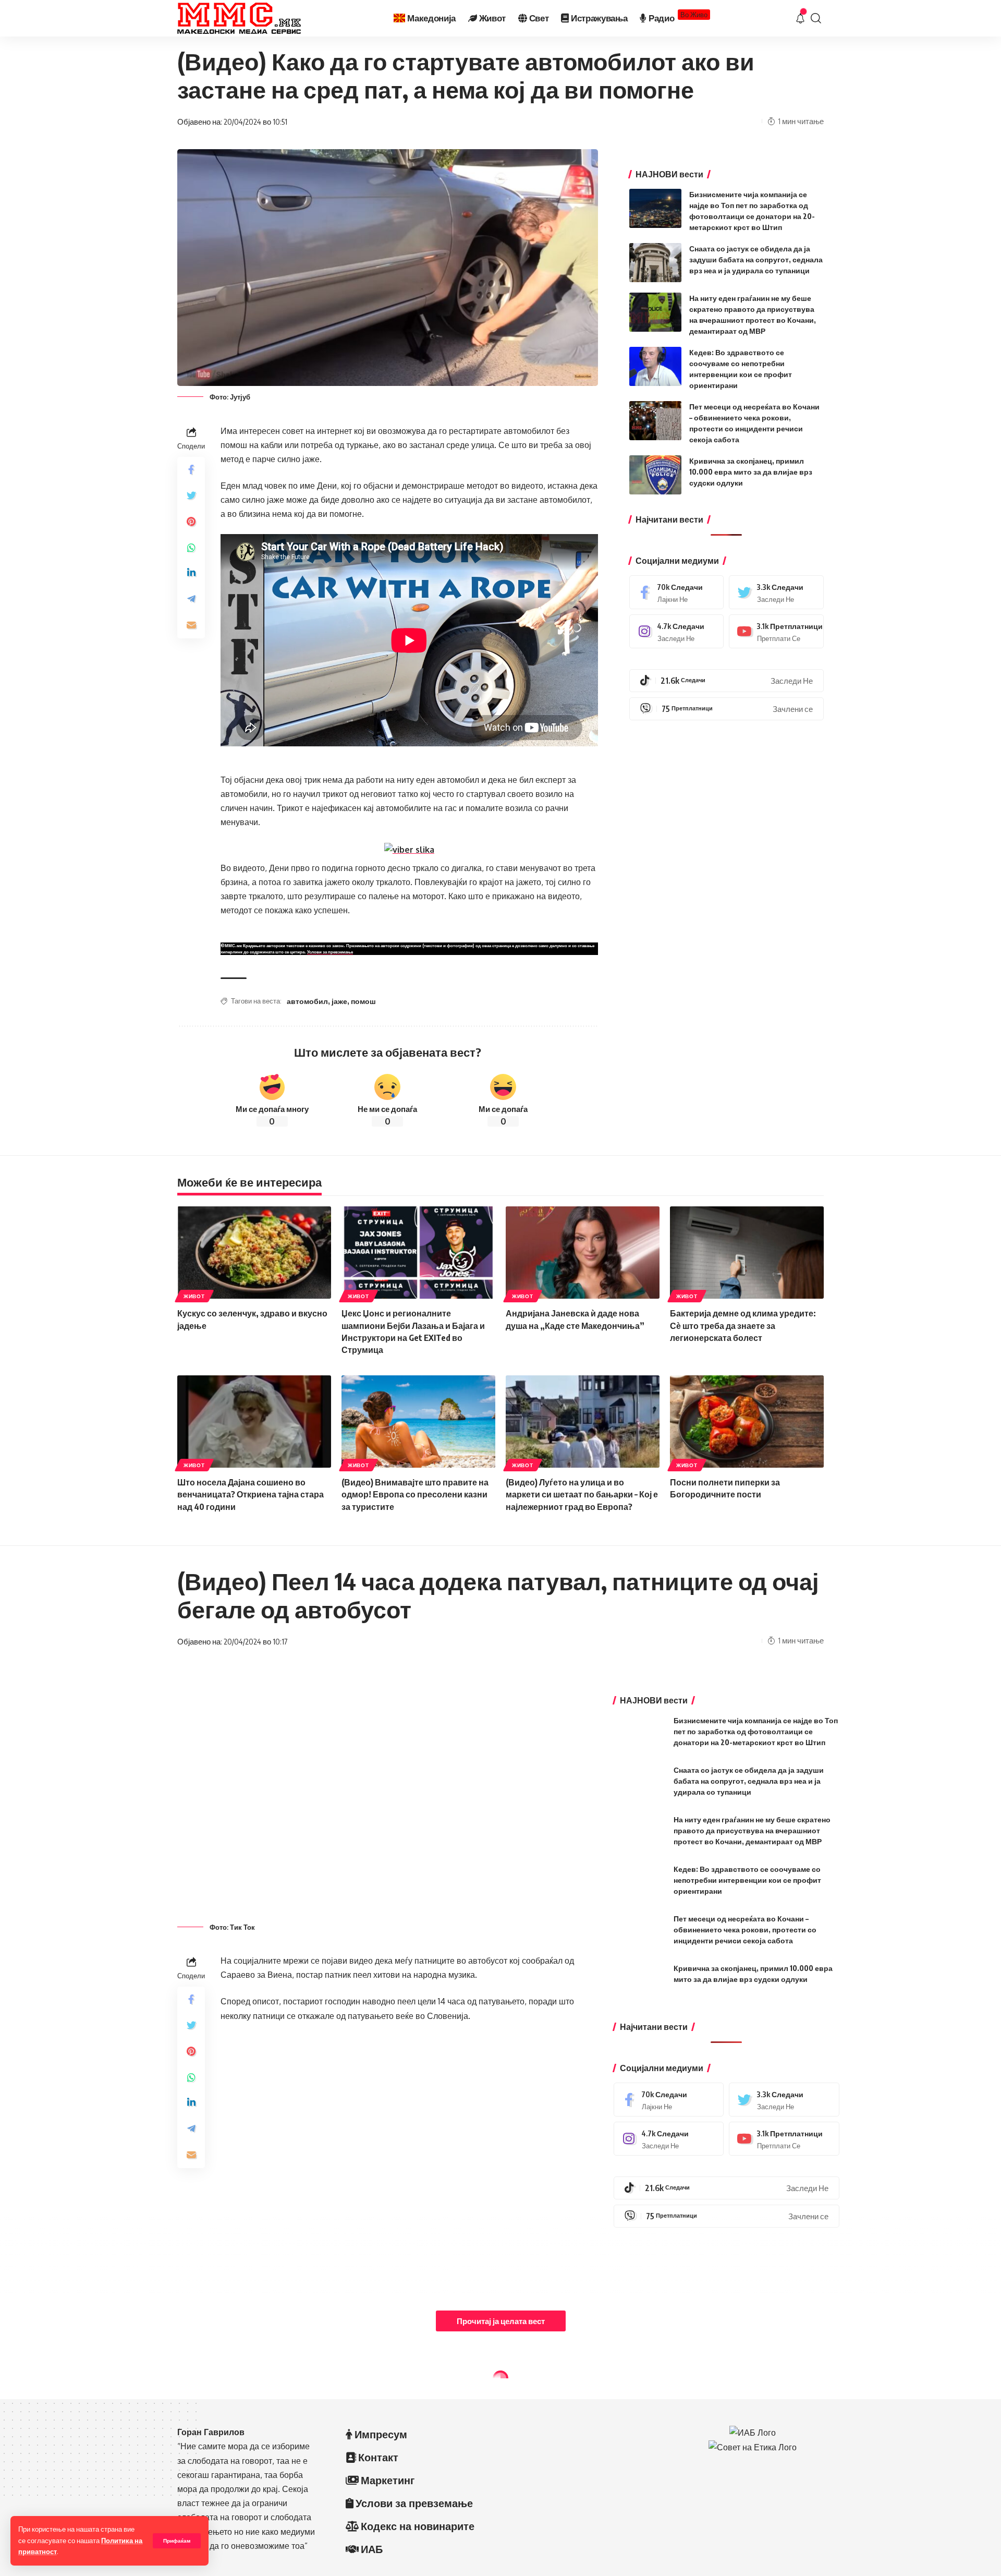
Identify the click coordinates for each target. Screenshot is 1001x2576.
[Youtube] (776, 631)
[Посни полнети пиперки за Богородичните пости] (747, 1422)
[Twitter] (776, 592)
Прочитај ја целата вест (501, 2321)
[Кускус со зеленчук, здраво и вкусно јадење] (254, 1253)
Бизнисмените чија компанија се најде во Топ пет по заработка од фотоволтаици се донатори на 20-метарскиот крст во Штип (756, 1731)
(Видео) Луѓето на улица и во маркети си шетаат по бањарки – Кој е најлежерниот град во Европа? (582, 1494)
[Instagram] (677, 631)
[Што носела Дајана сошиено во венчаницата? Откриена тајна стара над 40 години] (254, 1422)
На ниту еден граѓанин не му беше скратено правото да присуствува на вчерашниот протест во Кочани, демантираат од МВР (752, 1830)
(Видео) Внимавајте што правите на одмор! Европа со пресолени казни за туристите (415, 1494)
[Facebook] (677, 592)
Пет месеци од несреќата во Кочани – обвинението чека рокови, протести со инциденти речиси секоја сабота (745, 1930)
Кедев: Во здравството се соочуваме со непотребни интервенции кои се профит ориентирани (747, 1880)
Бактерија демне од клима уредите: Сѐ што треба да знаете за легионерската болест (743, 1325)
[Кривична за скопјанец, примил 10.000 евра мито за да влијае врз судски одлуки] (655, 475)
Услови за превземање (330, 952)
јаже (339, 1001)
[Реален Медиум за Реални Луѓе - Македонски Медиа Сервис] (239, 18)
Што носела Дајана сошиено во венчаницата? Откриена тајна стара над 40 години (251, 1494)
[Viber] (727, 709)
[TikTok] (727, 681)
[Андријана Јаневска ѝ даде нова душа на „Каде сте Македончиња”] (583, 1253)
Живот (194, 1296)
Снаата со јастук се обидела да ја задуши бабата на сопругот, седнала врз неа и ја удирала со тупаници (756, 259)
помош (363, 1001)
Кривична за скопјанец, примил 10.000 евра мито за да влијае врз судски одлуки (751, 472)
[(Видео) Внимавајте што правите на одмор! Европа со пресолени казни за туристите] (418, 1422)
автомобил (307, 1001)
